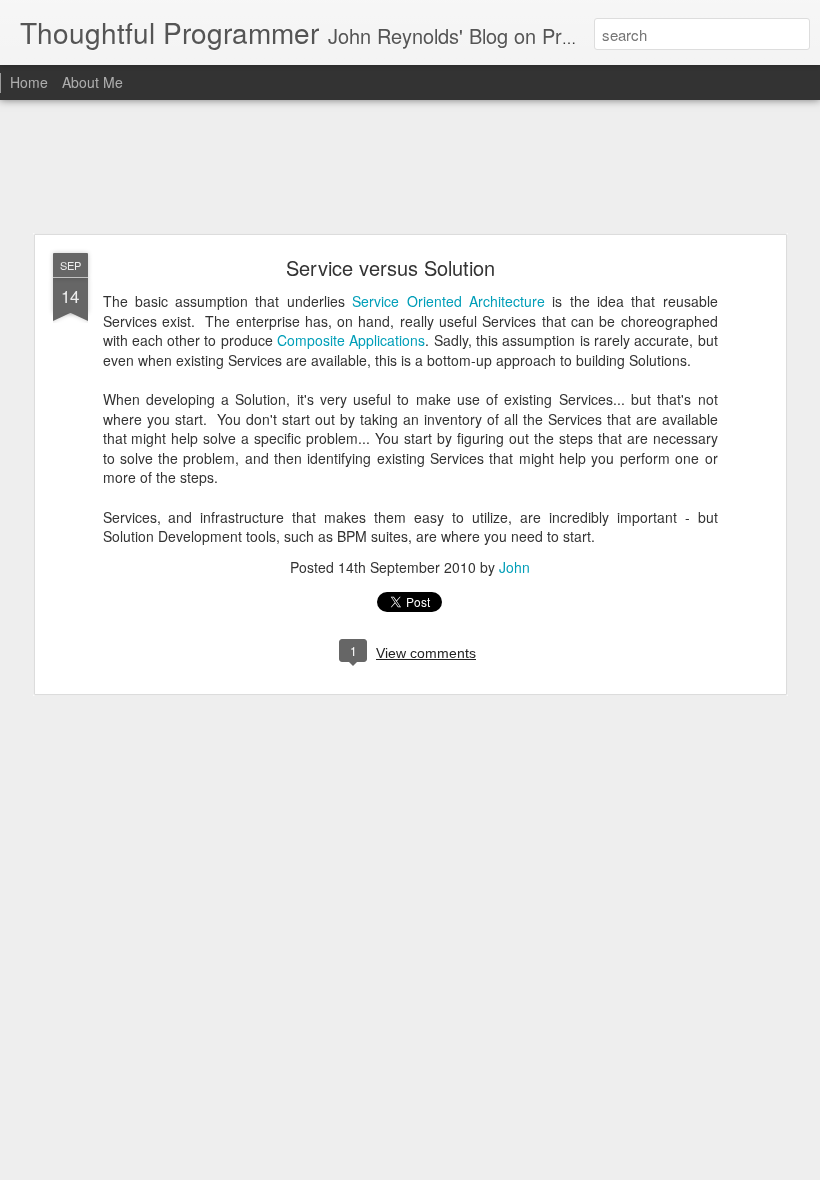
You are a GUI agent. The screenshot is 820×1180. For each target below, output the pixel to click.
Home (29, 82)
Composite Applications (351, 340)
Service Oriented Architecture (448, 301)
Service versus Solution (390, 267)
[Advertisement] (410, 168)
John (514, 567)
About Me (92, 82)
